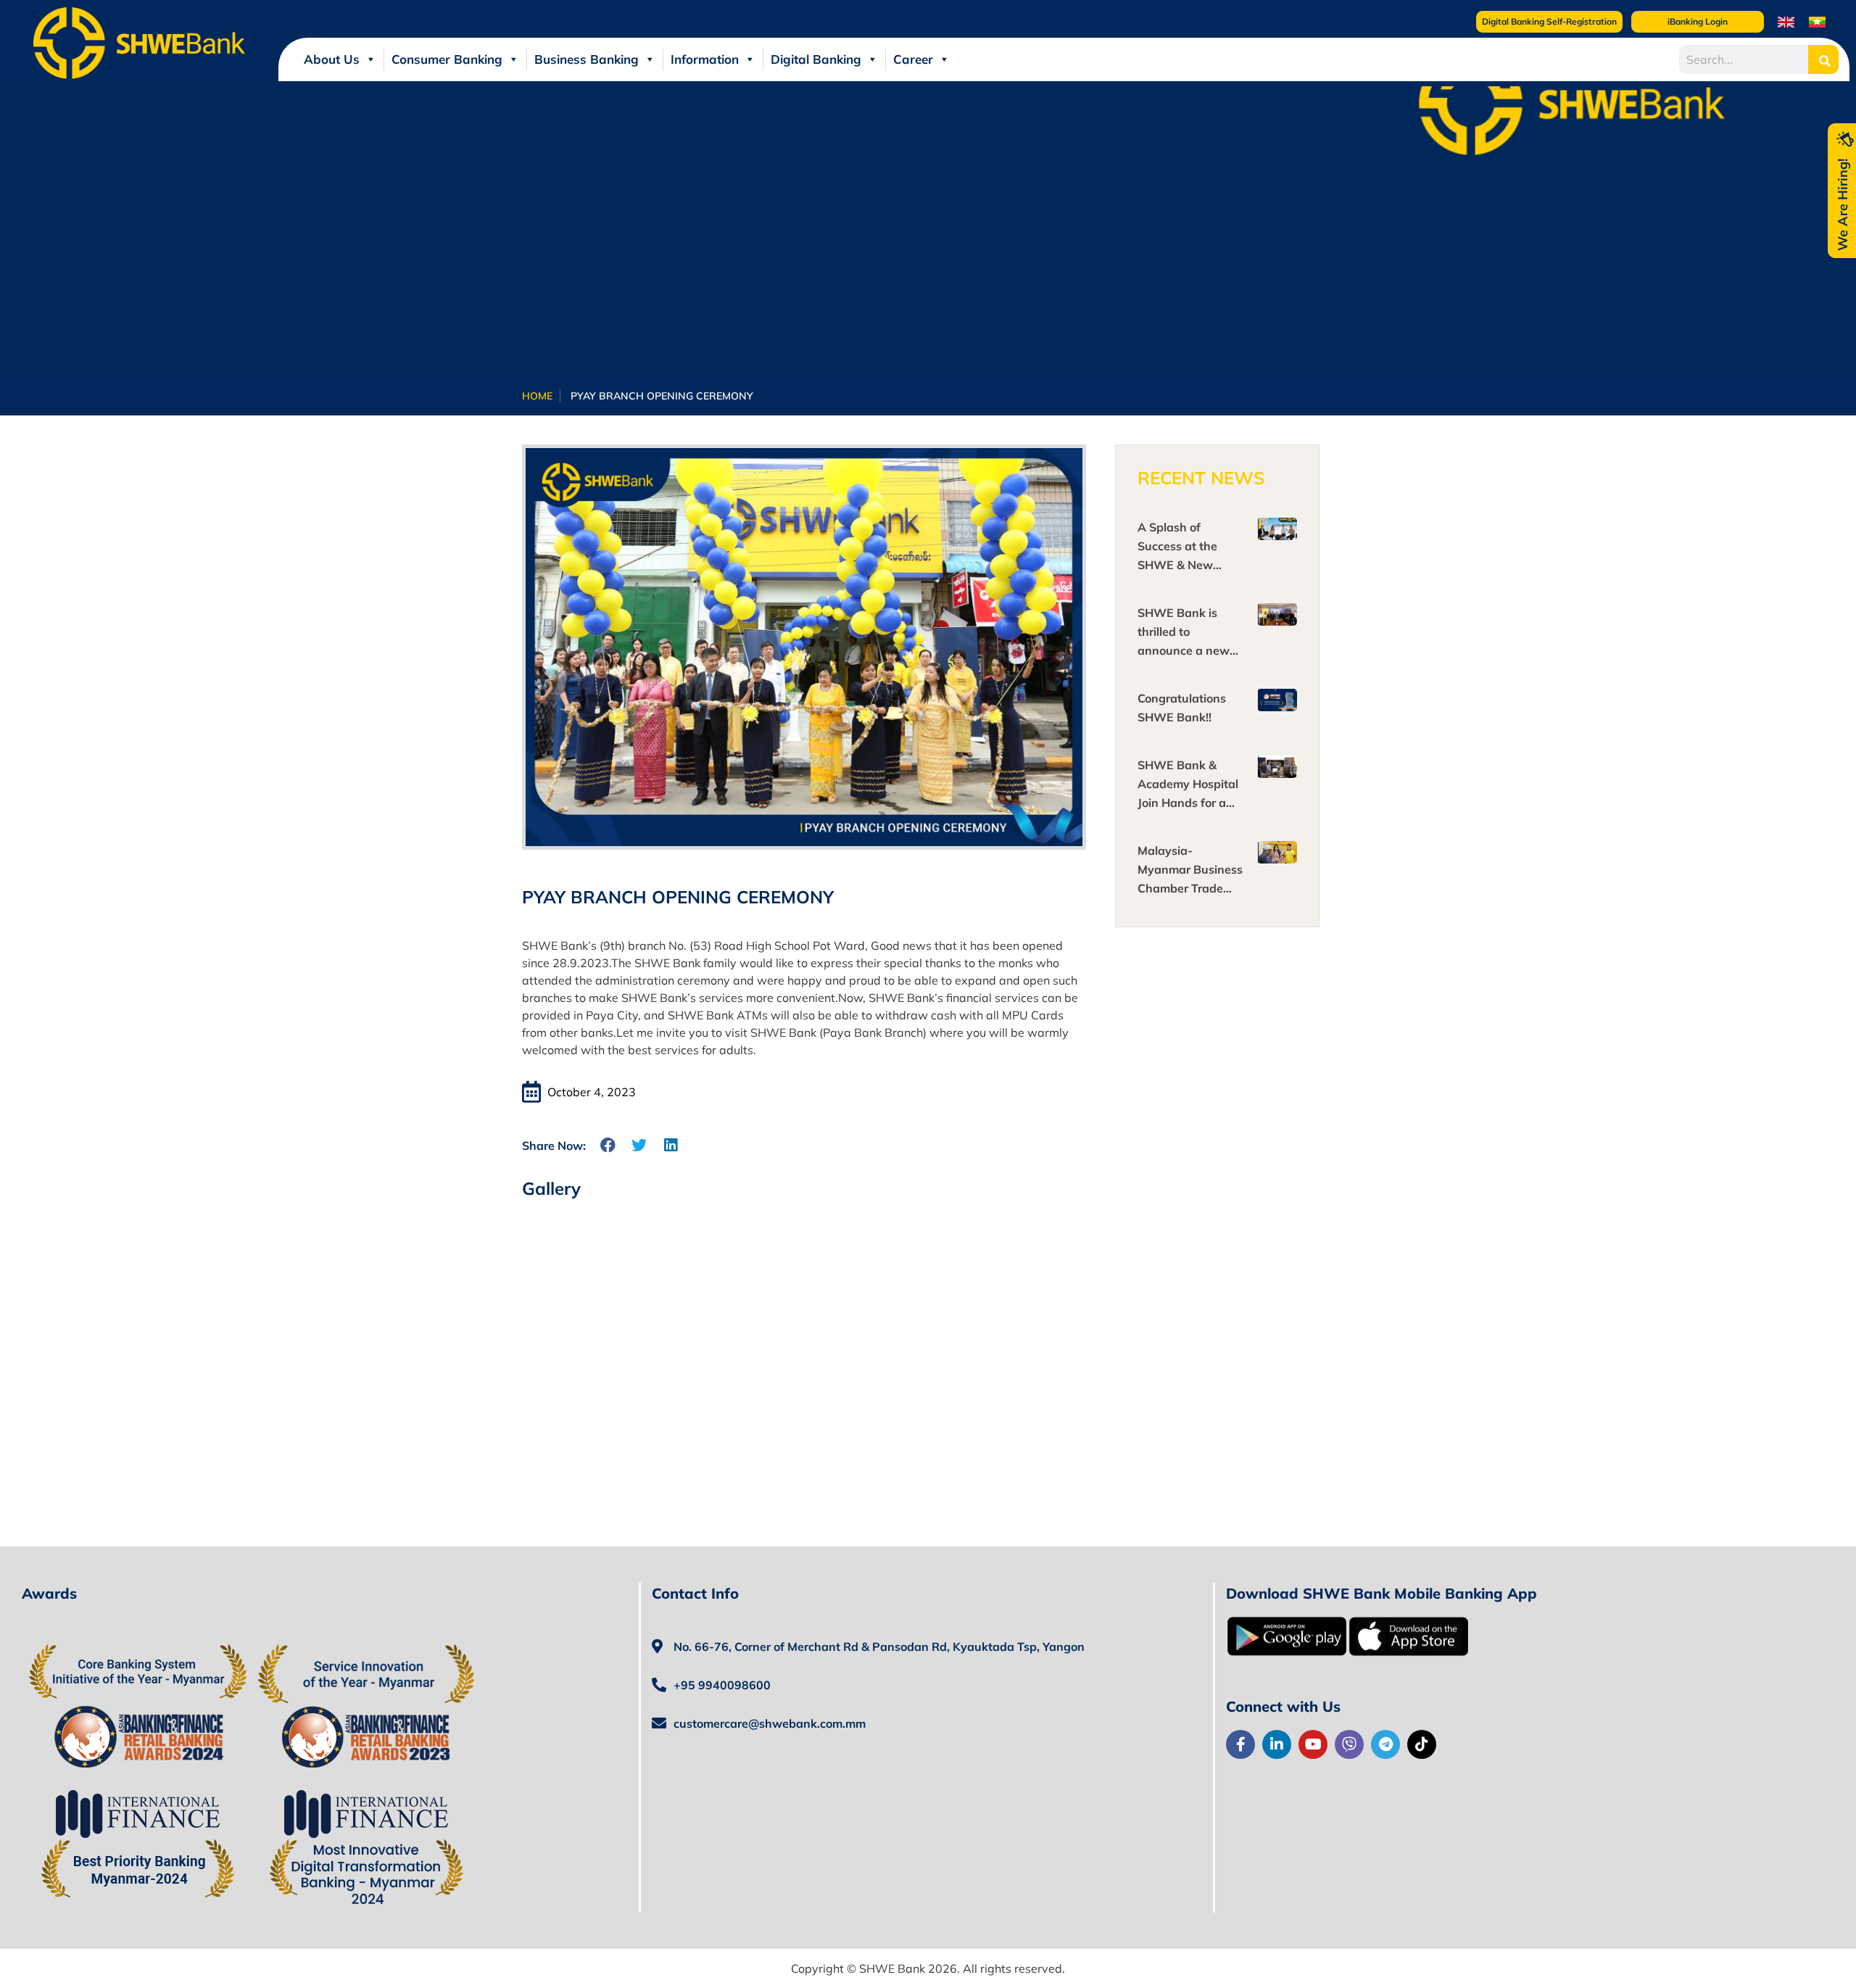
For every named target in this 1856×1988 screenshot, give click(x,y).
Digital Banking (816, 59)
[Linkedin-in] (1277, 1744)
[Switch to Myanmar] (1817, 21)
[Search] (1824, 59)
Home (537, 396)
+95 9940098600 (722, 1685)
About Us (332, 59)
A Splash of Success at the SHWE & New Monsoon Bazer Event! (1180, 565)
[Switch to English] (1786, 21)
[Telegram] (1385, 1744)
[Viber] (1349, 1744)
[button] (609, 1145)
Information (705, 59)
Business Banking (587, 59)
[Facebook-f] (1240, 1744)
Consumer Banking (447, 59)
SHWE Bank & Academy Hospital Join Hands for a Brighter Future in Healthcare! (1188, 803)
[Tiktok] (1422, 1744)
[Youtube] (1313, 1744)
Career (913, 59)
